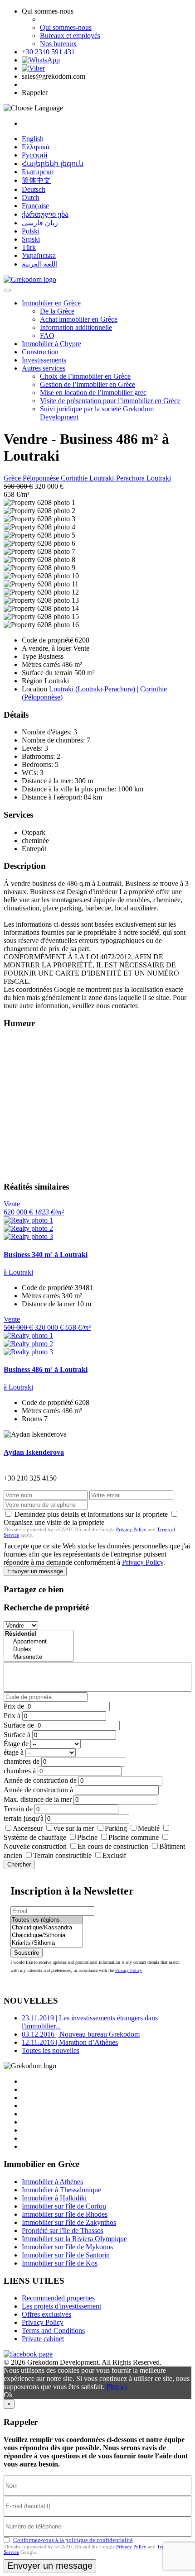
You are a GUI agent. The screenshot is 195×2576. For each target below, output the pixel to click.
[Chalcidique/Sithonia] (47, 1936)
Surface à (17, 1735)
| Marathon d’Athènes (70, 2042)
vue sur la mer (74, 1828)
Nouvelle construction (35, 1846)
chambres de (22, 1761)
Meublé (149, 1828)
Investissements (44, 360)
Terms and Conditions (53, 2331)
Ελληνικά (36, 147)
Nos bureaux (58, 44)
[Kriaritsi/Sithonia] (47, 1943)
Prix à (12, 1716)
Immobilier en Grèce (51, 303)
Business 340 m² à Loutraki (46, 1255)
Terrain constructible (62, 1855)
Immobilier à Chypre (51, 344)
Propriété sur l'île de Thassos (63, 2231)
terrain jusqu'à (24, 1818)
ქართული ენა (45, 214)
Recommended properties (58, 2298)
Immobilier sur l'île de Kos (60, 2263)
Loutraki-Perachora (118, 478)
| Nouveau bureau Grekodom (81, 2034)
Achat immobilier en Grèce (79, 319)
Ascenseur (28, 1828)
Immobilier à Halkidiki (54, 2198)
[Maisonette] (39, 1657)
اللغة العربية (40, 264)
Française (35, 206)
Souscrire (27, 1953)
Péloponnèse (42, 478)
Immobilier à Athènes (52, 2182)
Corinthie (75, 478)
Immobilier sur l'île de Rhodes (65, 2214)
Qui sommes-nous (66, 27)
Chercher (19, 1864)
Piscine (87, 1837)
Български (38, 172)
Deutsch (34, 189)
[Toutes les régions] (47, 1920)
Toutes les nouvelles (51, 2050)
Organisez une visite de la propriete (54, 1522)
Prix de (14, 1706)
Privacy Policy (131, 1529)
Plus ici (117, 2387)
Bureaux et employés (70, 36)
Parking (116, 1828)
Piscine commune (134, 1837)
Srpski (31, 239)
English (33, 139)
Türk (29, 247)
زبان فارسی (40, 223)
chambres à (20, 1771)
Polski (31, 231)
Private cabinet (43, 2339)
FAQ (47, 336)
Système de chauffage (35, 1837)
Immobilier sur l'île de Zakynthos (69, 2222)
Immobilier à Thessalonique (61, 2190)
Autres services (44, 368)
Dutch (31, 198)
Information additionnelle (76, 327)
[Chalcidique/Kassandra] (47, 1928)
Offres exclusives (46, 2314)
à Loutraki (18, 1272)
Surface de (19, 1725)
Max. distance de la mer (38, 1799)
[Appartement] (39, 1642)
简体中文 (36, 180)
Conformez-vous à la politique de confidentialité (73, 2540)
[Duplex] (39, 1650)
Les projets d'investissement (61, 2306)
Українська (39, 255)
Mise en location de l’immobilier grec (93, 393)
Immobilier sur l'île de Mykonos (67, 2247)
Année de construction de (40, 1780)
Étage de (16, 1744)
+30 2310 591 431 (48, 52)
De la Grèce (57, 311)
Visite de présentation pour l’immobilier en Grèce (110, 401)
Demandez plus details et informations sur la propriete (91, 1514)
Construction (40, 352)
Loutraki (159, 478)
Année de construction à (38, 1790)
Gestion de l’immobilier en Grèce (88, 384)
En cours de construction (113, 1846)
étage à (14, 1752)
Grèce (13, 478)
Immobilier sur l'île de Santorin (66, 2255)
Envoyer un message (35, 1571)
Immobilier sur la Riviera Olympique (74, 2239)
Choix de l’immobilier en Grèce (85, 376)
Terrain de (18, 1809)
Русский (35, 155)
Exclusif (114, 1855)
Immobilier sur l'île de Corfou (64, 2206)
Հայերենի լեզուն (53, 164)
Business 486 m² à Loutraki (46, 1369)
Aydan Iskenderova (34, 1452)
